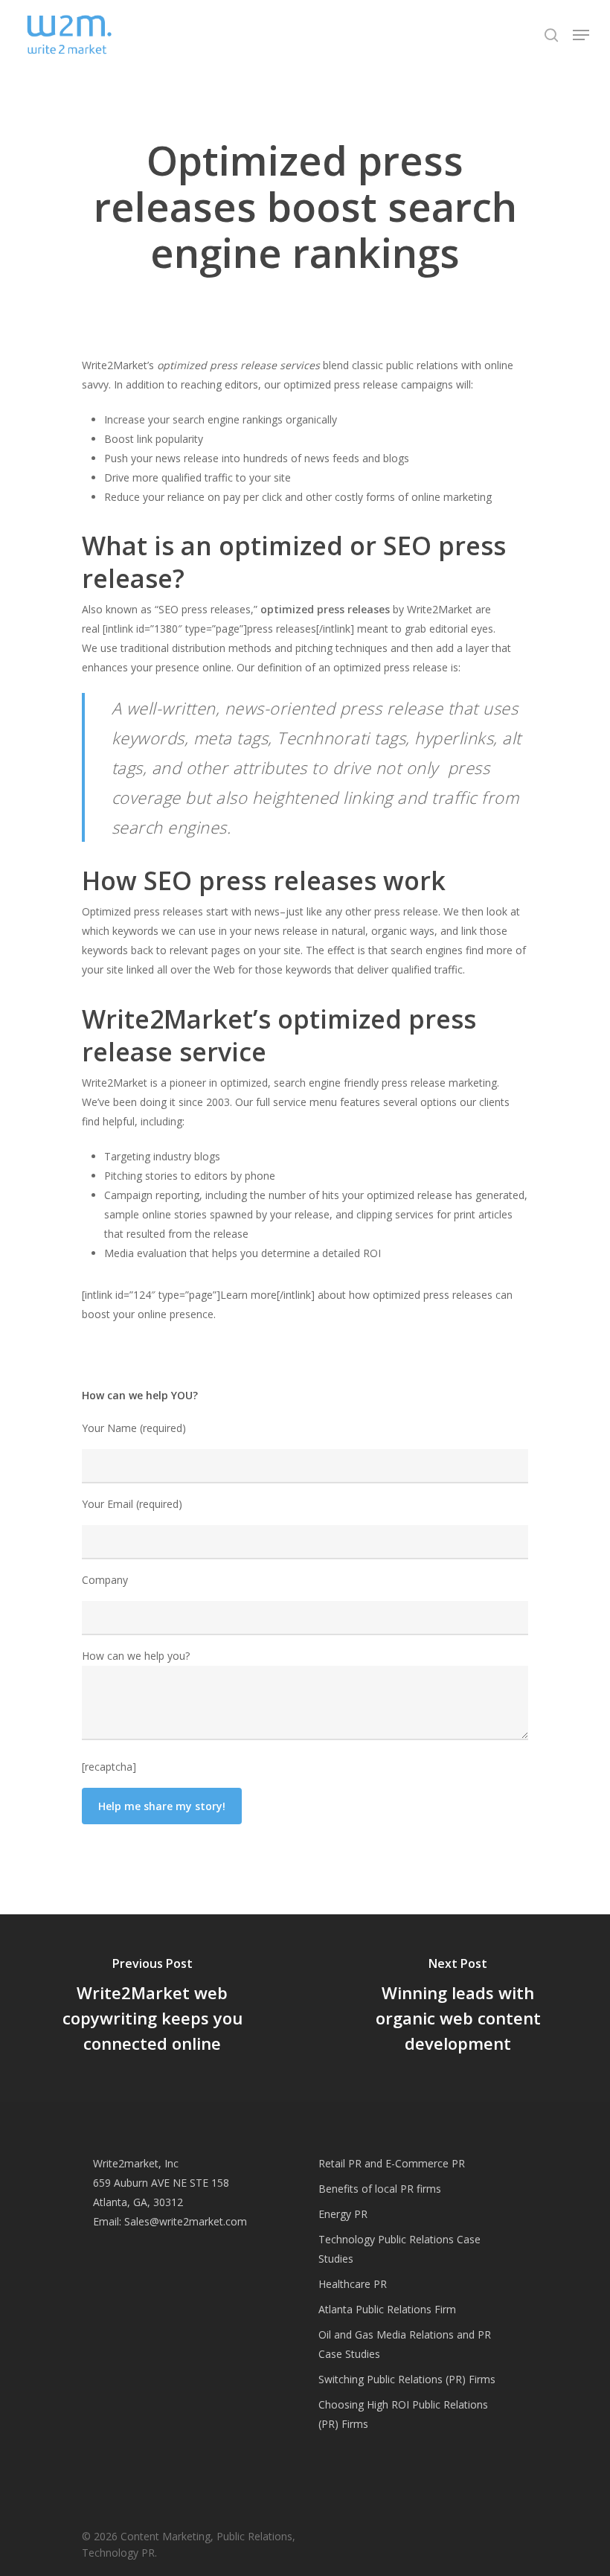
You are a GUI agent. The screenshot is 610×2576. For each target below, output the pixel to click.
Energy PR (343, 2214)
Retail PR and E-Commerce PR (392, 2163)
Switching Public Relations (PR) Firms (407, 2379)
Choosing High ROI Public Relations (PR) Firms (403, 2414)
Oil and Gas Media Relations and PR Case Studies (405, 2344)
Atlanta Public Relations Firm (387, 2309)
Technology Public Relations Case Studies (399, 2249)
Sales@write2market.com (186, 2221)
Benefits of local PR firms (380, 2189)
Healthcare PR (353, 2284)
